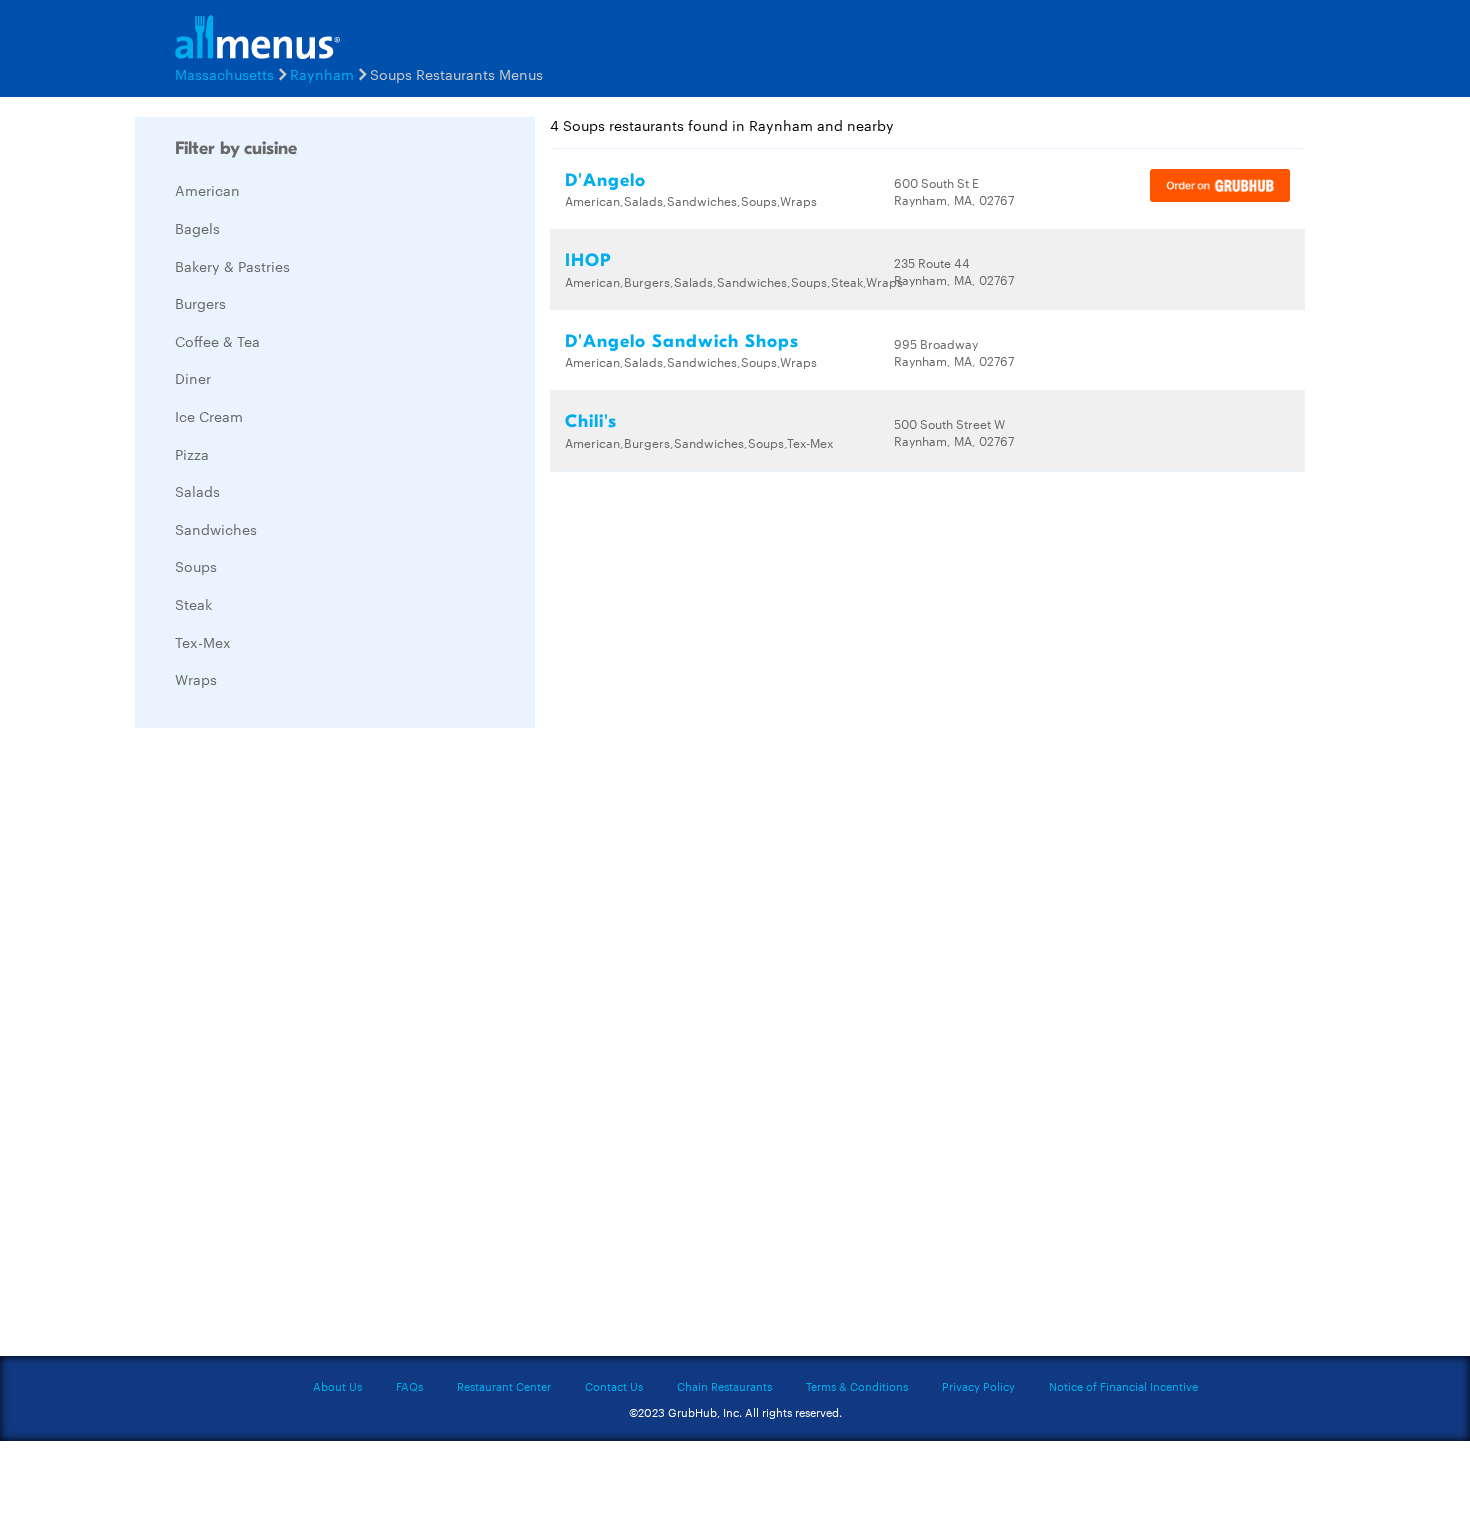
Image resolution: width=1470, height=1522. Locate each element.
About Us (337, 1386)
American (207, 190)
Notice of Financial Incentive (1123, 1386)
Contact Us (614, 1386)
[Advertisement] (285, 1043)
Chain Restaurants (724, 1386)
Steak (193, 604)
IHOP (588, 260)
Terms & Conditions (857, 1386)
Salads (197, 491)
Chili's (591, 421)
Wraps (196, 679)
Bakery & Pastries (232, 266)
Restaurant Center (504, 1386)
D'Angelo (605, 180)
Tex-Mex (203, 642)
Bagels (197, 228)
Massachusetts (224, 74)
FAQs (409, 1386)
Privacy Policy (978, 1386)
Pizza (192, 454)
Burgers (200, 303)
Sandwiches (216, 529)
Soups (196, 566)
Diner (193, 378)
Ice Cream (209, 416)
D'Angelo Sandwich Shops (682, 341)
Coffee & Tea (217, 341)
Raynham (322, 74)
